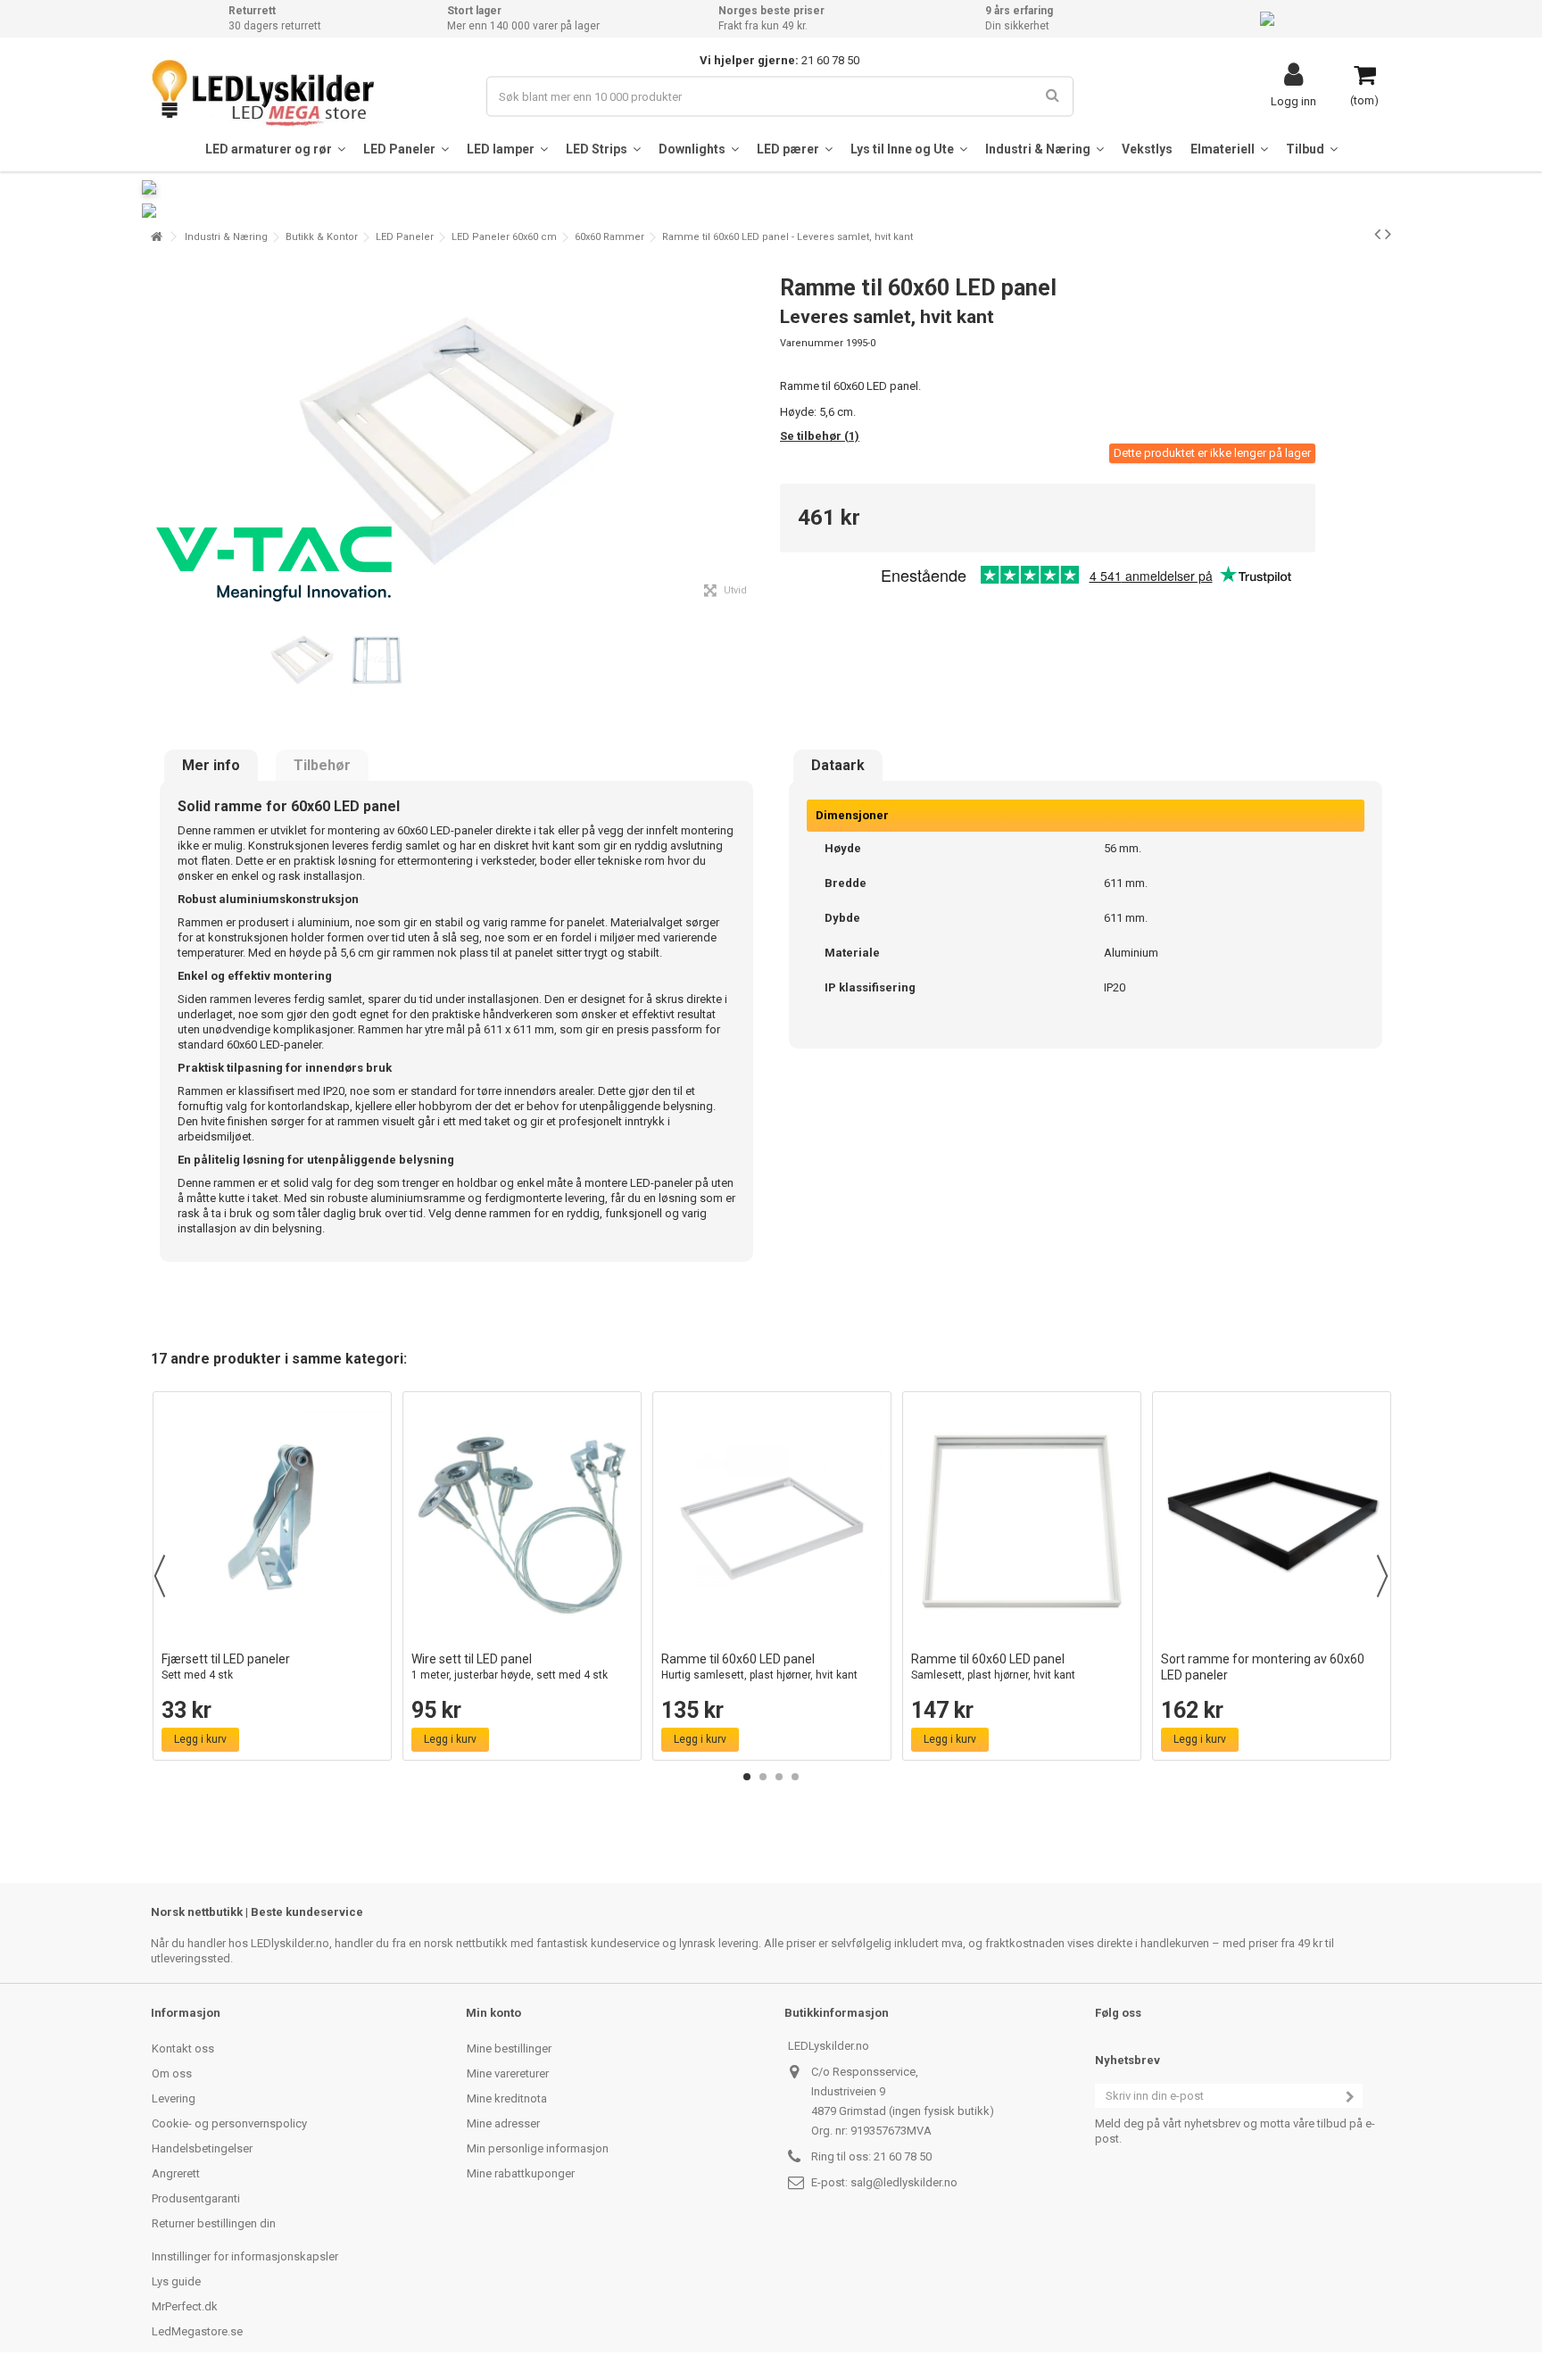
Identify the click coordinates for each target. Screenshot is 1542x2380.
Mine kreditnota (507, 2098)
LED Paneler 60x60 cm (504, 237)
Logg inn (1293, 101)
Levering (174, 2098)
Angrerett (176, 2173)
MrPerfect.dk (185, 2306)
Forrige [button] (161, 435)
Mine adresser (503, 2123)
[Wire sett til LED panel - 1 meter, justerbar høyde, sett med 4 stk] (522, 1522)
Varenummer (812, 343)
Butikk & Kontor (322, 237)
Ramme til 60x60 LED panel (759, 1667)
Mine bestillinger (509, 2048)
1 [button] (747, 1777)
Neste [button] (752, 435)
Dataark (838, 766)
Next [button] (1382, 1576)
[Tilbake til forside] (156, 237)
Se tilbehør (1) (820, 436)
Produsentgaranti (196, 2198)
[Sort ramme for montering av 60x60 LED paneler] (1272, 1522)
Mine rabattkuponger (521, 2173)
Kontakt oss (183, 2048)
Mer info (211, 766)
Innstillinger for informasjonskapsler (245, 2256)
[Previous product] (1377, 234)
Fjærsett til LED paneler (226, 1667)
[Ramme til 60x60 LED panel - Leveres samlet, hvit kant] (302, 659)
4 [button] (795, 1777)
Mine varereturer (508, 2073)
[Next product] (1388, 234)
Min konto (493, 2013)
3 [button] (779, 1777)
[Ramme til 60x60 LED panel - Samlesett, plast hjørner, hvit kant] (1022, 1522)
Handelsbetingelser (202, 2148)
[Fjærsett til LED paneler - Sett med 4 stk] (272, 1522)
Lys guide (176, 2281)
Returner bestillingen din (214, 2223)
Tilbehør (322, 766)
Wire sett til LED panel (510, 1667)
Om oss (172, 2073)
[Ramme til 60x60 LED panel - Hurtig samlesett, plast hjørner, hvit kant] (772, 1522)
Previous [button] (160, 1576)
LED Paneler (405, 237)
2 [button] (763, 1777)
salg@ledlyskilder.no (904, 2182)
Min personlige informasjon (538, 2148)
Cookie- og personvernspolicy (229, 2123)
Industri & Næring (226, 237)
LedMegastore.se (197, 2331)
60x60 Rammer (609, 237)
